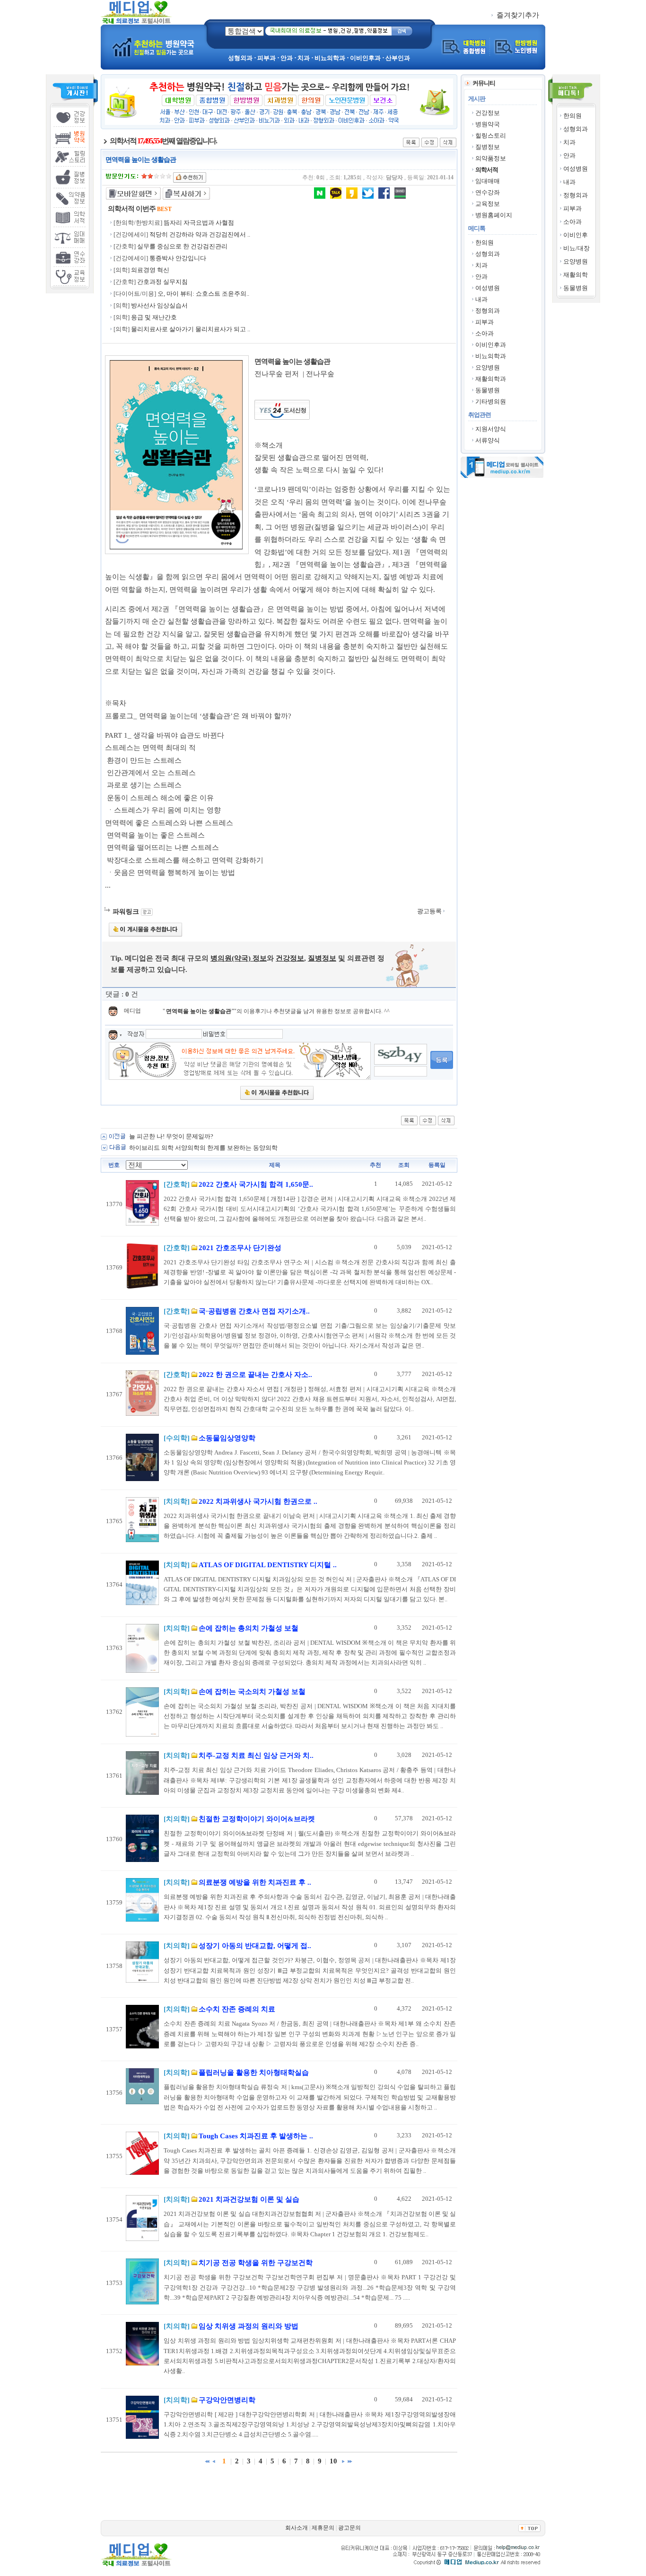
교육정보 (488, 204)
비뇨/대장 (576, 248)
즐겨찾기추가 (517, 15)
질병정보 (488, 147)
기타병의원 (491, 401)
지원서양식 (491, 429)
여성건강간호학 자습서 (169, 294)
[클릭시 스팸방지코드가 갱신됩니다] (401, 1054)
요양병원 (576, 261)
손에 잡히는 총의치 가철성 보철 (249, 1628)
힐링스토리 (491, 136)
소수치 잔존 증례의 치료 (237, 2009)
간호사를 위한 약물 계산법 (173, 258)
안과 (569, 155)
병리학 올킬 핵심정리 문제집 (170, 317)
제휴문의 (323, 2528)
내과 (569, 182)
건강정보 (488, 113)
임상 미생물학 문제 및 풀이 (168, 282)
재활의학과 (491, 379)
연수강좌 (488, 192)
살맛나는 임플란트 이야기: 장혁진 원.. (196, 223)
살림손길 (149, 329)
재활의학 (576, 275)
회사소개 (297, 2528)
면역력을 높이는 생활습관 (199, 1011)
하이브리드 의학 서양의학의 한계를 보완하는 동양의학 (203, 1148)
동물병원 (576, 288)
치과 (569, 142)
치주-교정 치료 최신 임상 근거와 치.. (256, 1756)
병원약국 (488, 124)
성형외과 (576, 129)
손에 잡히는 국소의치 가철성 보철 (252, 1692)
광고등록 (430, 911)
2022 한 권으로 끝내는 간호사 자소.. (255, 1375)
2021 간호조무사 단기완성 (240, 1248)
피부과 (572, 208)
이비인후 (576, 235)
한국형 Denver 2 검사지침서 (169, 270)
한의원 (572, 116)
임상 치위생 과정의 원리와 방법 (180, 305)
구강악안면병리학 (227, 2400)
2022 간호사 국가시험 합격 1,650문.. (256, 1184)
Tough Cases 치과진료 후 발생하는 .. (256, 2136)
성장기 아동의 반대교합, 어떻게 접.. (255, 1946)
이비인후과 (491, 345)
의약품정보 (491, 158)
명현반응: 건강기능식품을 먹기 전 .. (204, 234)
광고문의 (349, 2528)
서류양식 (488, 440)
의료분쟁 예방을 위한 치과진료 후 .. (255, 1882)
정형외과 (576, 195)
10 (333, 2461)
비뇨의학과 (491, 356)
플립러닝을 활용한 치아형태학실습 (254, 2073)
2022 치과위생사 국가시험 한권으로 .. (258, 1501)
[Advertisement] (375, 269)
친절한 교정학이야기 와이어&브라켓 (257, 1819)
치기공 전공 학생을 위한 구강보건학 (256, 2263)
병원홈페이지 (494, 215)
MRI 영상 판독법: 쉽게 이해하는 (175, 246)
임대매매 (488, 181)
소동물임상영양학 (227, 1438)
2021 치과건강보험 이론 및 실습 (249, 2199)
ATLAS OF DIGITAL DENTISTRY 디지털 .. (268, 1565)
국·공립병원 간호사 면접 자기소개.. (254, 1311)
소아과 (572, 222)
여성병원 (576, 169)
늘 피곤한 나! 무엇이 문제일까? (171, 1136)
